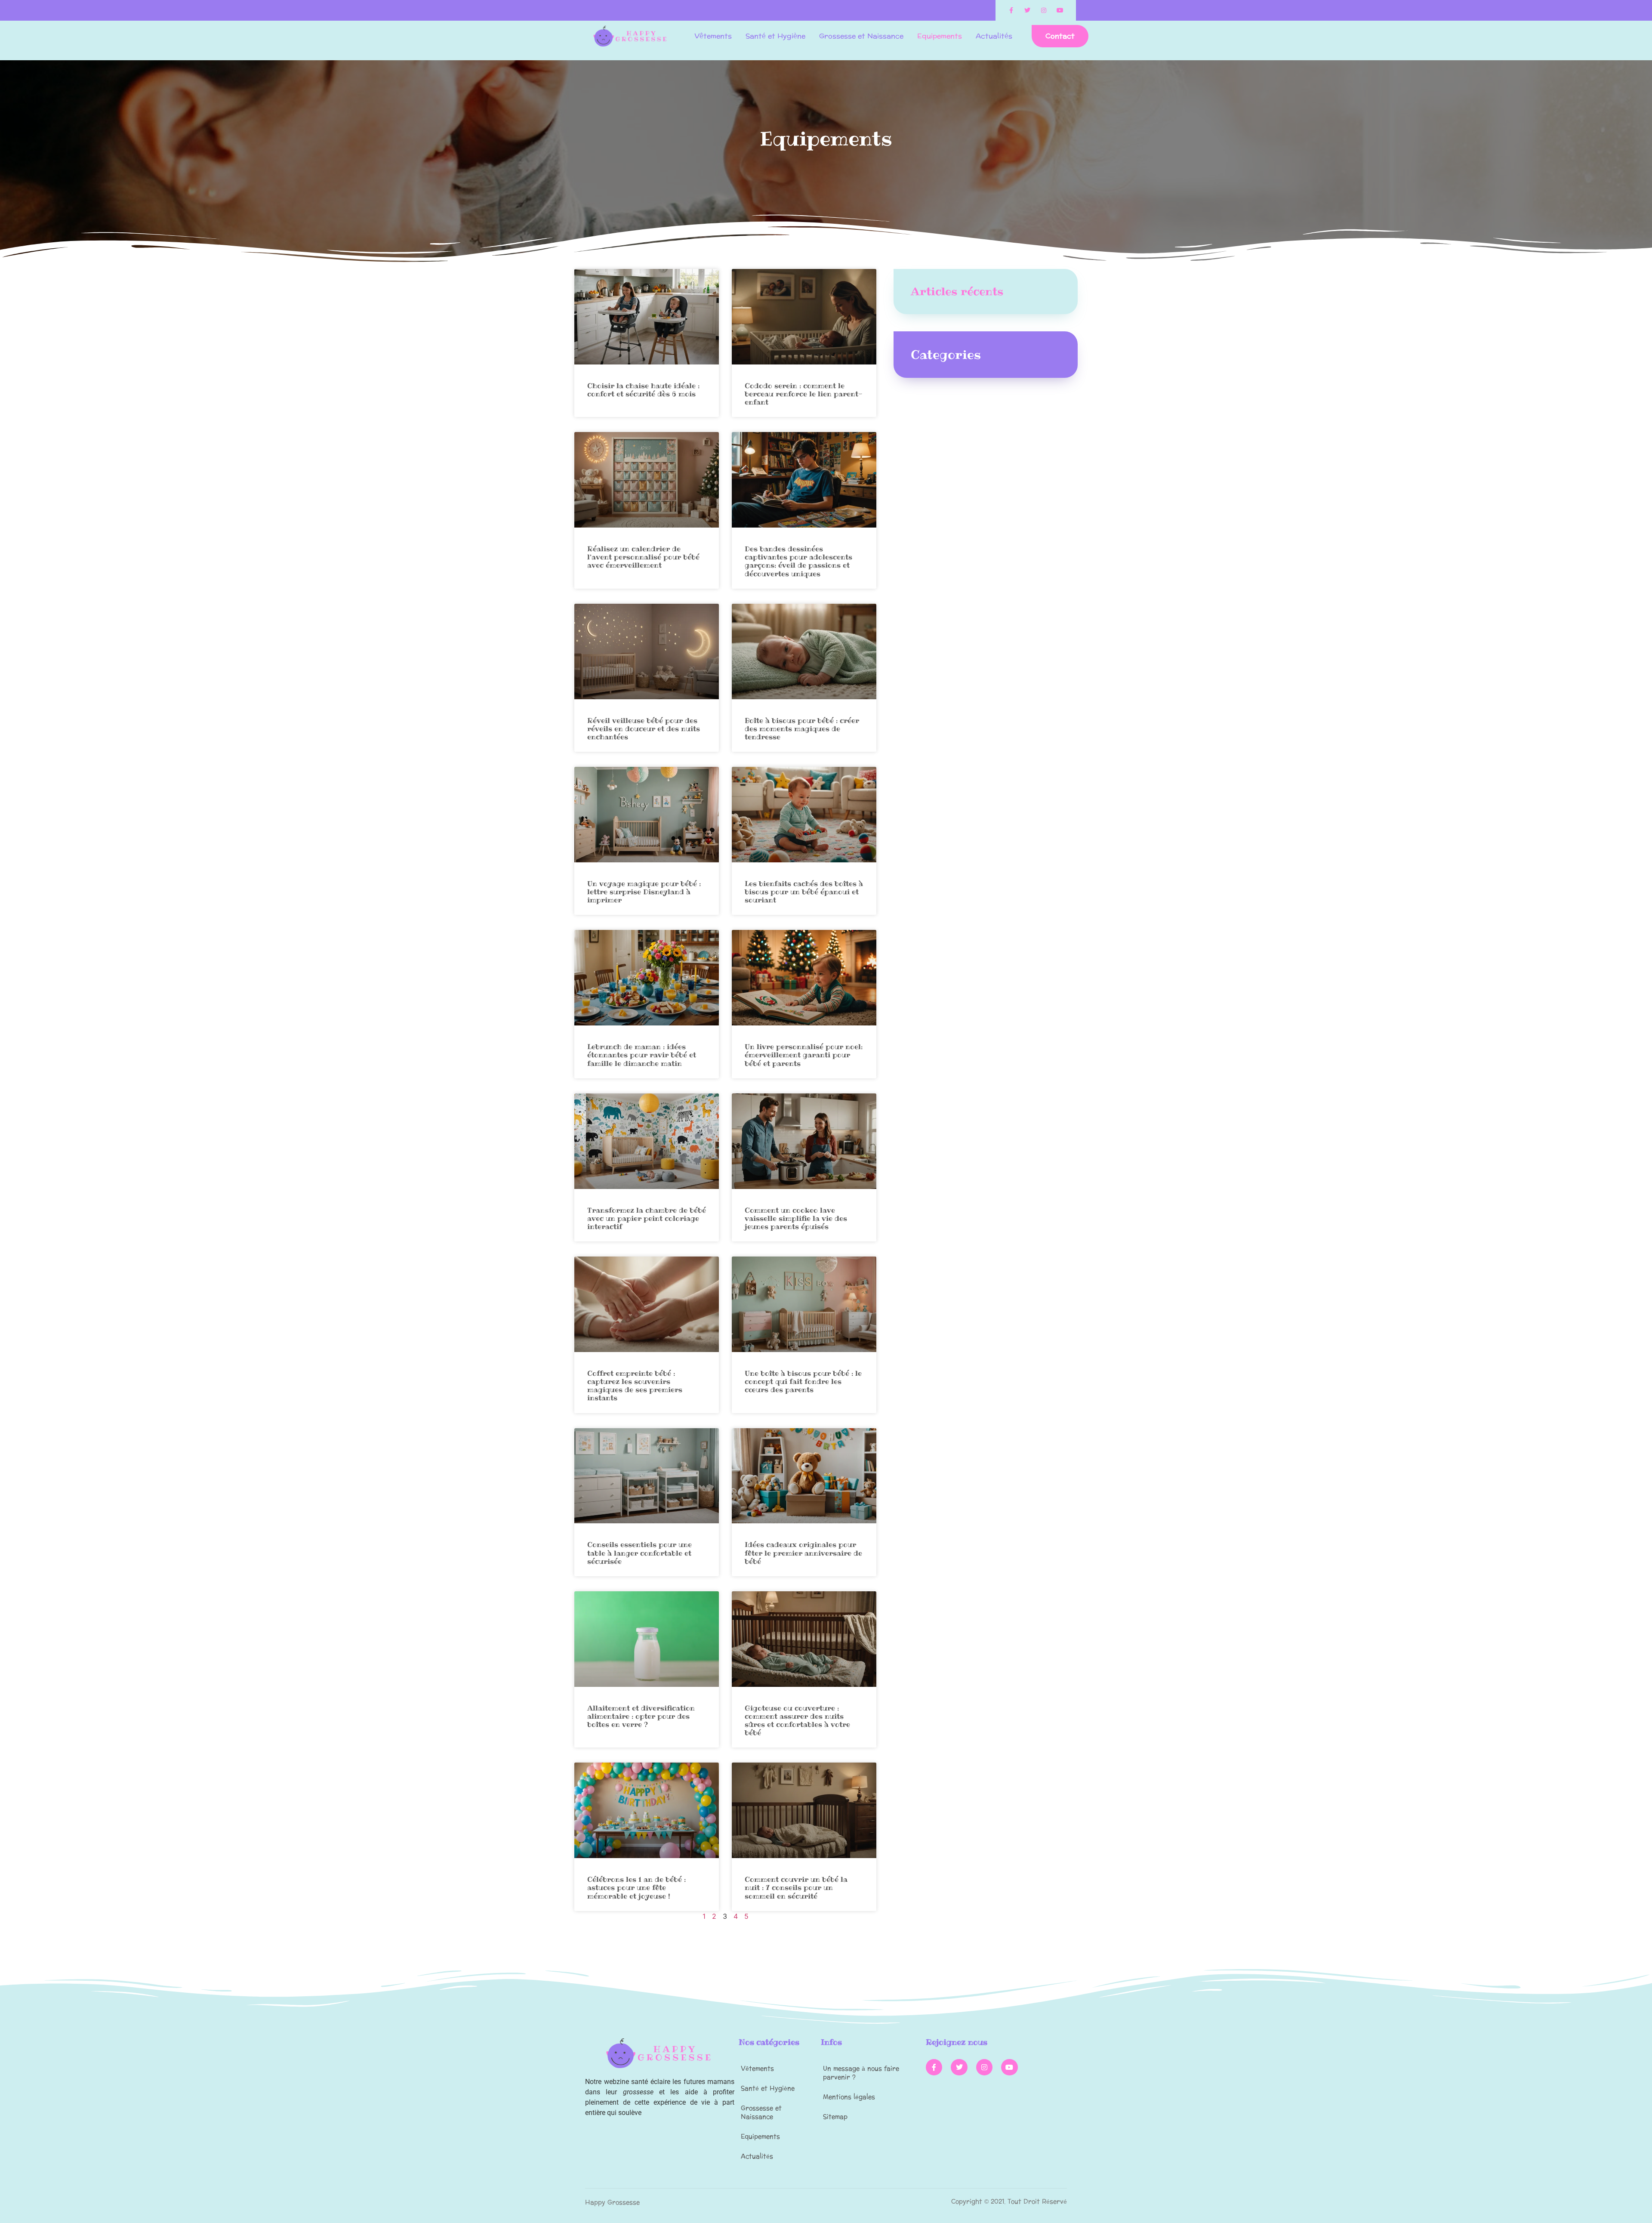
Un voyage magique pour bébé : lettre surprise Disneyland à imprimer (644, 892)
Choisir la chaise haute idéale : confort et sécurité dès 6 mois (643, 390)
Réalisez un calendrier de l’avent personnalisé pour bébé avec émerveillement (643, 557)
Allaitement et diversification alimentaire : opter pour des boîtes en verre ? (641, 1716)
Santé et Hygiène (775, 36)
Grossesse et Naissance (861, 36)
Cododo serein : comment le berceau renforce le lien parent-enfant (804, 394)
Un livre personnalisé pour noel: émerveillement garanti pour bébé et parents (804, 1055)
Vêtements (713, 36)
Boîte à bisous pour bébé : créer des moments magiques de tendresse (802, 729)
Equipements (940, 36)
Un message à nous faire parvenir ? (861, 2073)
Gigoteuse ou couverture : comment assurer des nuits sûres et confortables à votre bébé (797, 1720)
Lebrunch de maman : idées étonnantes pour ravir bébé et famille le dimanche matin (642, 1055)
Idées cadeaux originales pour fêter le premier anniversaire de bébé (803, 1553)
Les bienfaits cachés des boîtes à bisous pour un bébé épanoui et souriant (804, 892)
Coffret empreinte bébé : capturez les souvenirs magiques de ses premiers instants (635, 1386)
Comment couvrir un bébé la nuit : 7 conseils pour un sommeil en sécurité (796, 1887)
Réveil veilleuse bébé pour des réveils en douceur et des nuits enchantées (644, 729)
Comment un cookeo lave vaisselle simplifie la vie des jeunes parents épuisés (796, 1218)
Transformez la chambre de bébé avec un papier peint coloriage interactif (647, 1218)
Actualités (994, 36)
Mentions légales (849, 2097)
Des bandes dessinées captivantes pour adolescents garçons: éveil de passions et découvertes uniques (798, 561)
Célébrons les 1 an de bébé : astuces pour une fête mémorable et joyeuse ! (636, 1887)
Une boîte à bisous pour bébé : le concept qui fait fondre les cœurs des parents (803, 1381)
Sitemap (835, 2117)
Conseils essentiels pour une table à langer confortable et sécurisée (640, 1553)
